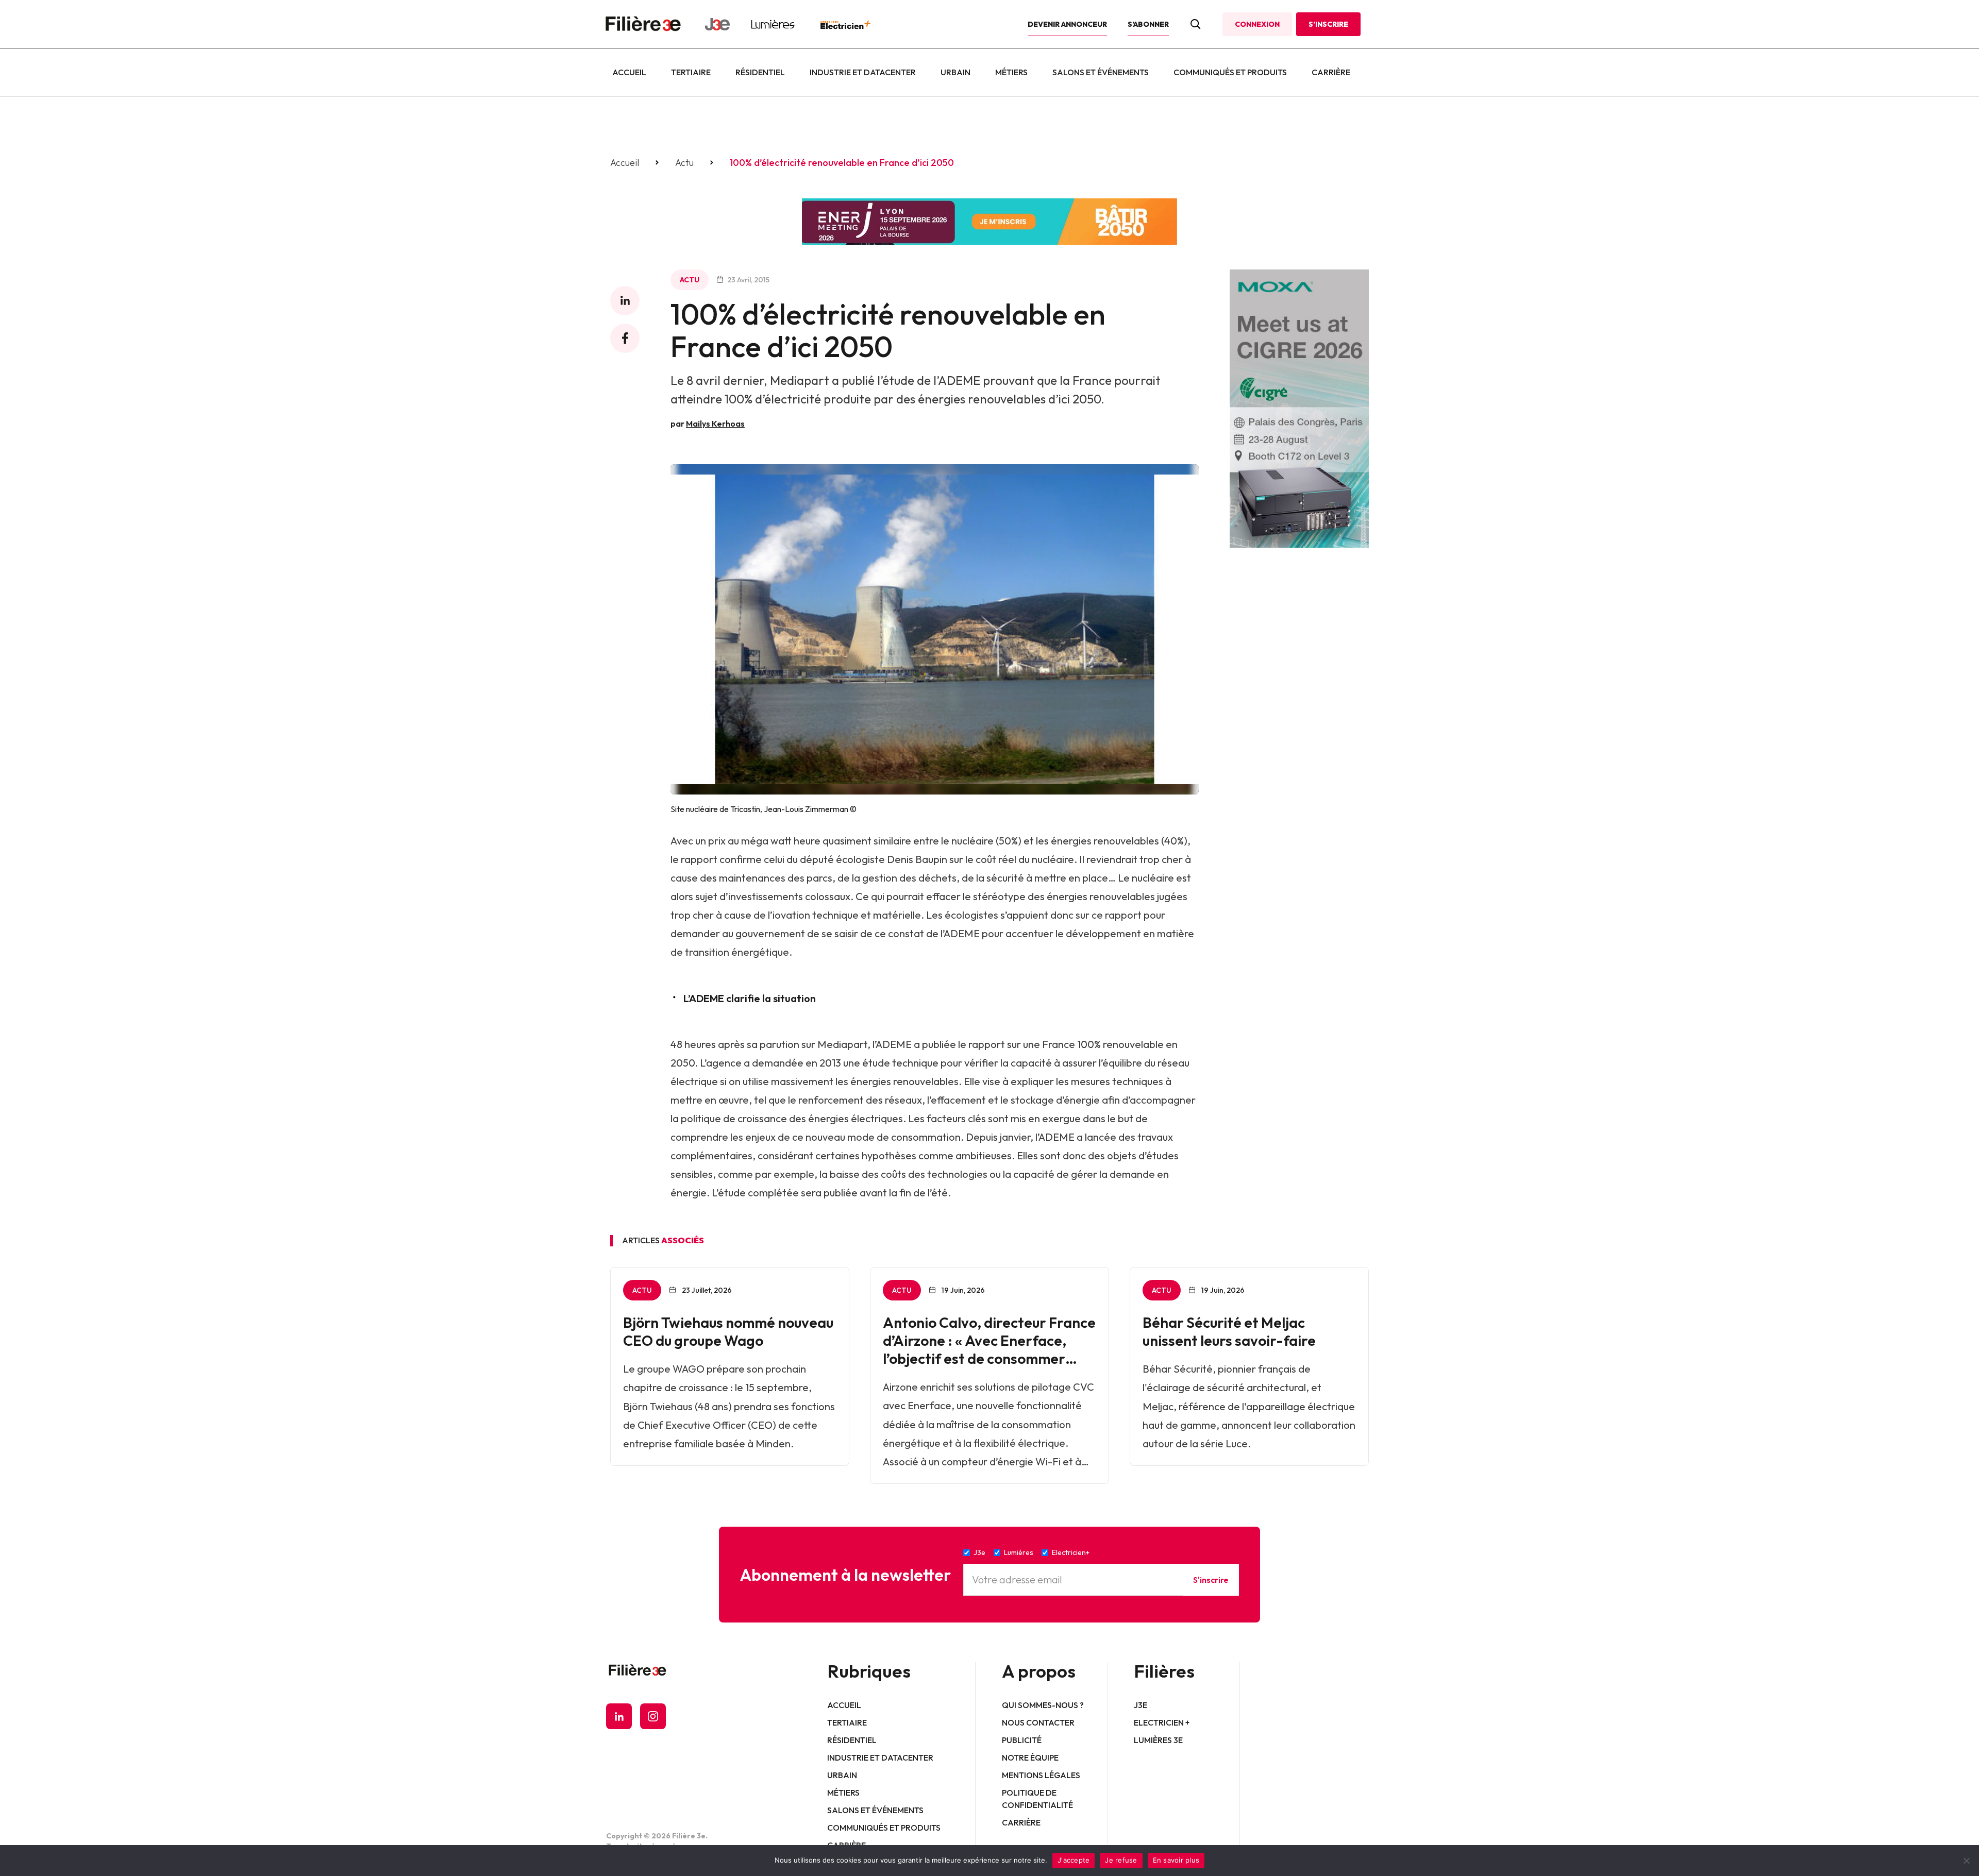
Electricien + (1162, 1722)
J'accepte (1074, 1860)
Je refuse (1121, 1860)
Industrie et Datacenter (863, 72)
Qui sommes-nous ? (1043, 1705)
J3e (1141, 1705)
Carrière (1331, 72)
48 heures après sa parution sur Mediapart (769, 1044)
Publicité (1022, 1740)
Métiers (1011, 72)
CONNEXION (1257, 24)
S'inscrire (1211, 1580)
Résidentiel (760, 72)
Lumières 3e (1158, 1740)
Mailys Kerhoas (715, 424)
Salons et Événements (1101, 72)
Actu (684, 163)
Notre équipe (1030, 1757)
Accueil (629, 72)
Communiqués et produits (1230, 72)
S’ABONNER (1148, 24)
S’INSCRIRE (1328, 24)
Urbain (955, 72)
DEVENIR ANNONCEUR (1067, 24)
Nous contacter (1038, 1722)
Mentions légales (1041, 1775)
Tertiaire (691, 72)
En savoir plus (1176, 1860)
